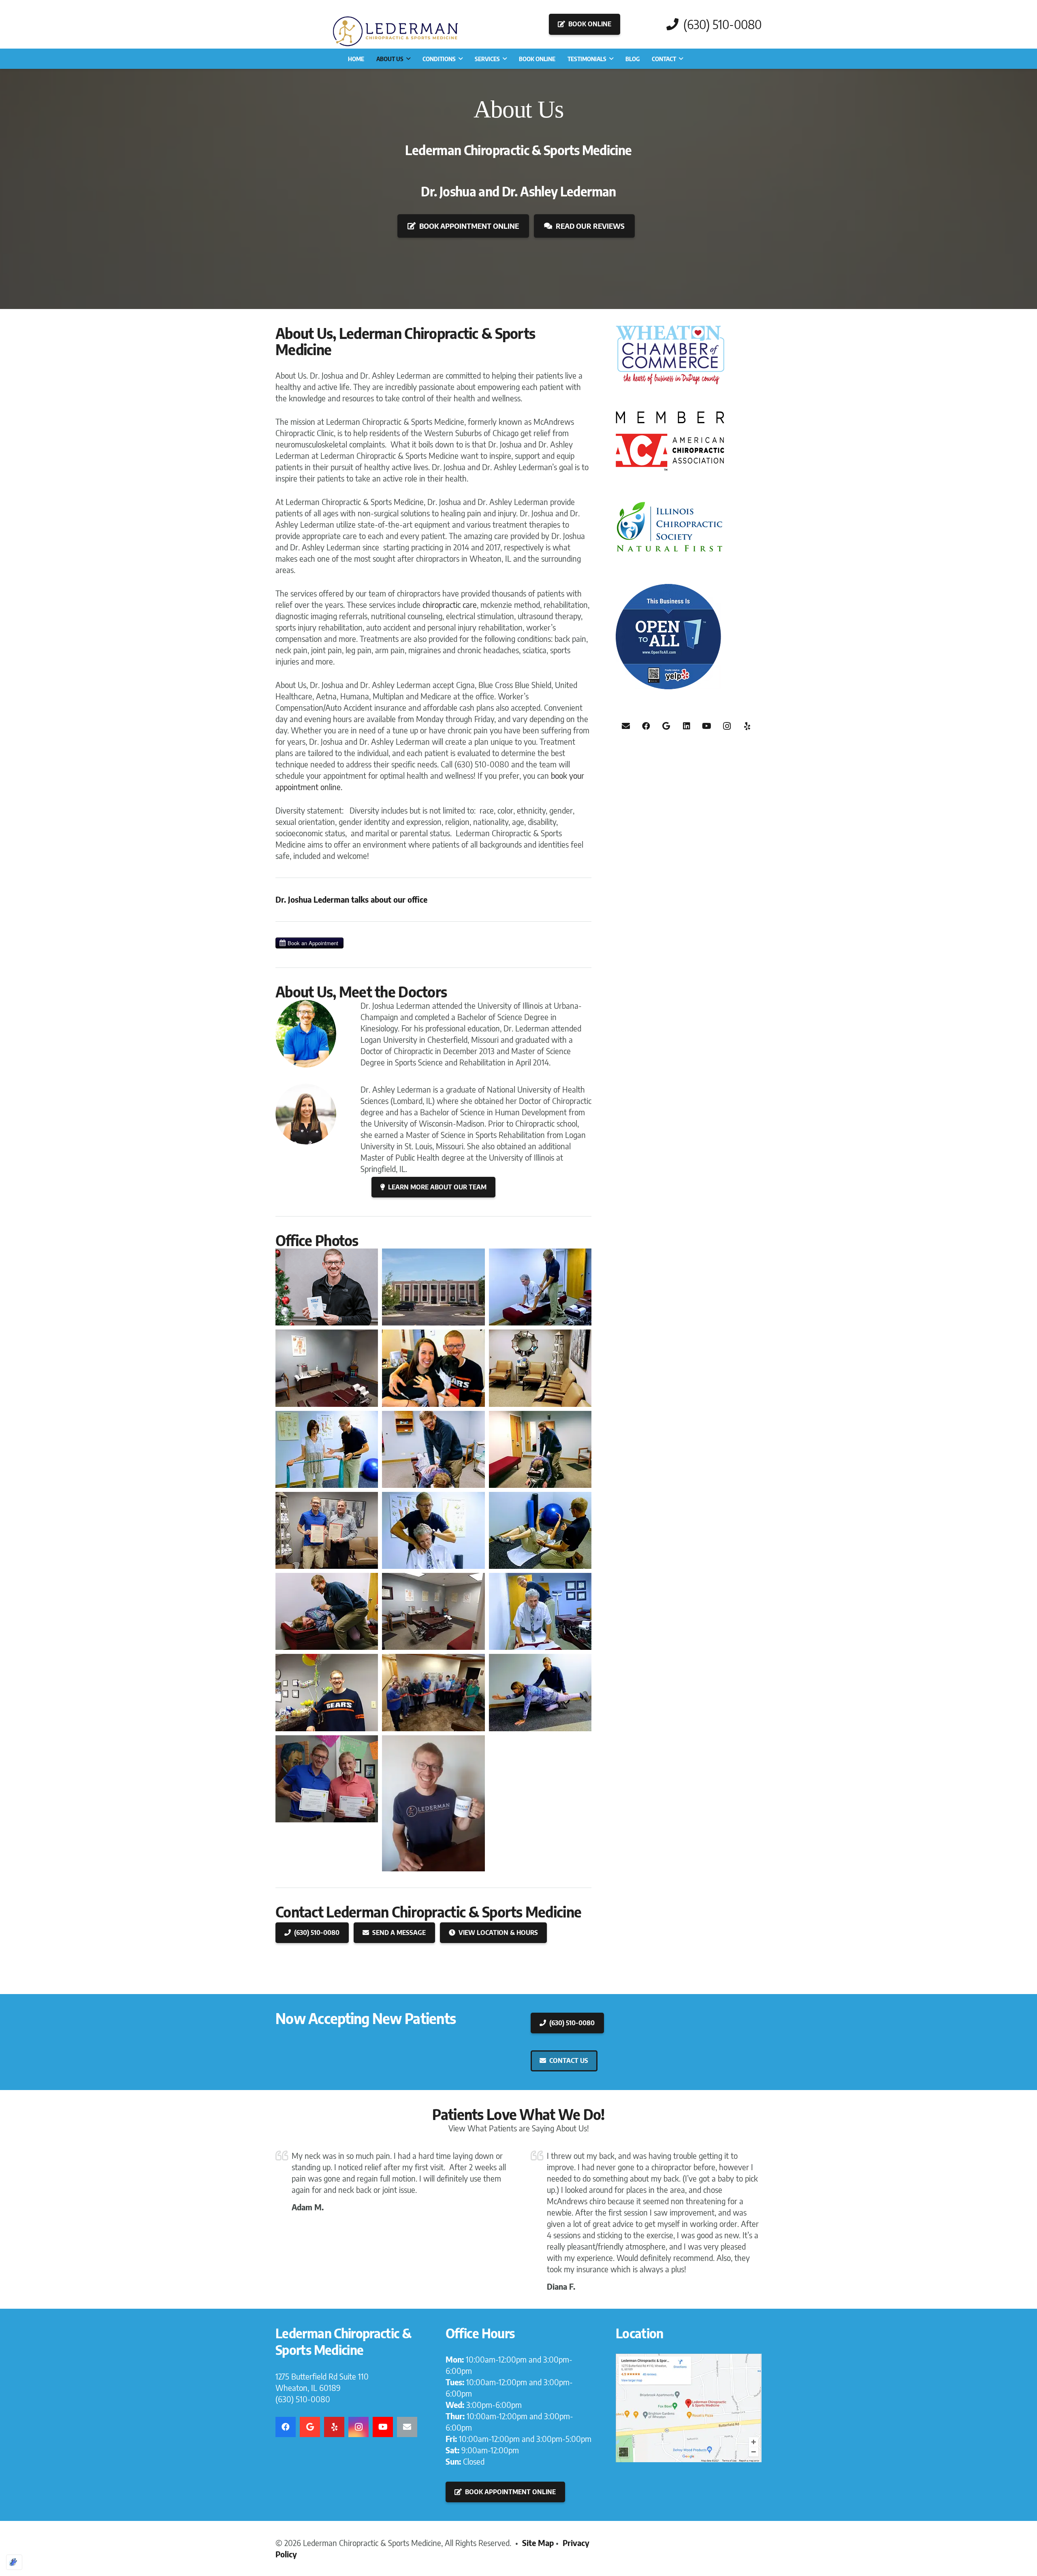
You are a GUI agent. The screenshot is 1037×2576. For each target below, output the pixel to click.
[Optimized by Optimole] (14, 2562)
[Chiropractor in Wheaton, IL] (689, 2408)
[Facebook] (646, 726)
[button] (408, 59)
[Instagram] (727, 726)
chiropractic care (450, 604)
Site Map (538, 2543)
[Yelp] (747, 726)
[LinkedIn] (687, 726)
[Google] (666, 726)
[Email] (626, 726)
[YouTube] (707, 726)
